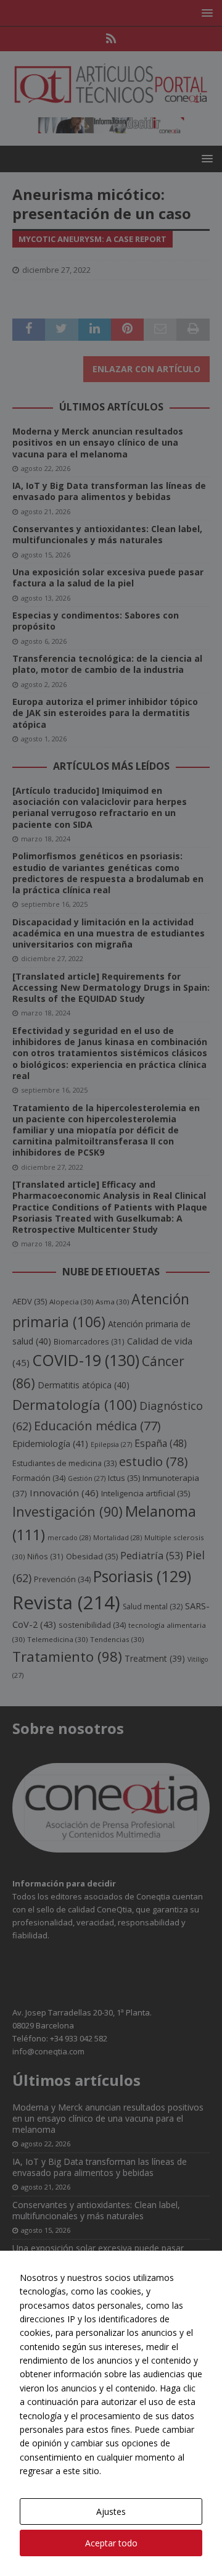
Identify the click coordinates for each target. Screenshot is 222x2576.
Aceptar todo (111, 2543)
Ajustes (111, 2511)
